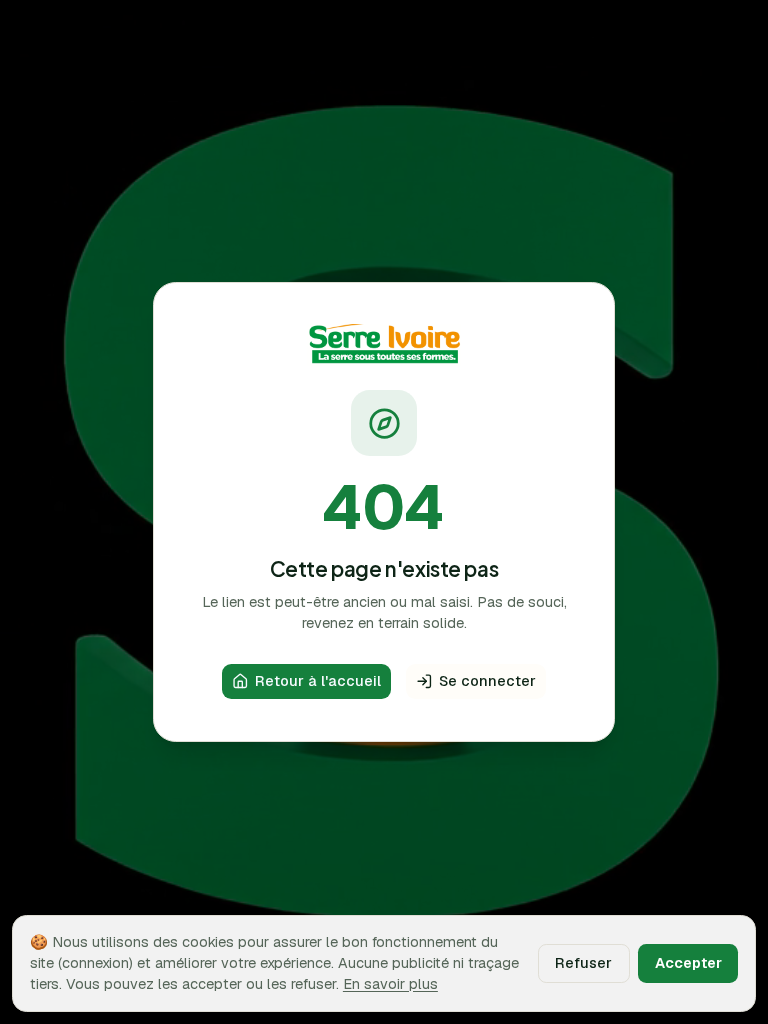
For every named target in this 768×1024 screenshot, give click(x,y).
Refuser (583, 962)
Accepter (688, 962)
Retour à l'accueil (318, 680)
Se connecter (487, 680)
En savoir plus (390, 983)
